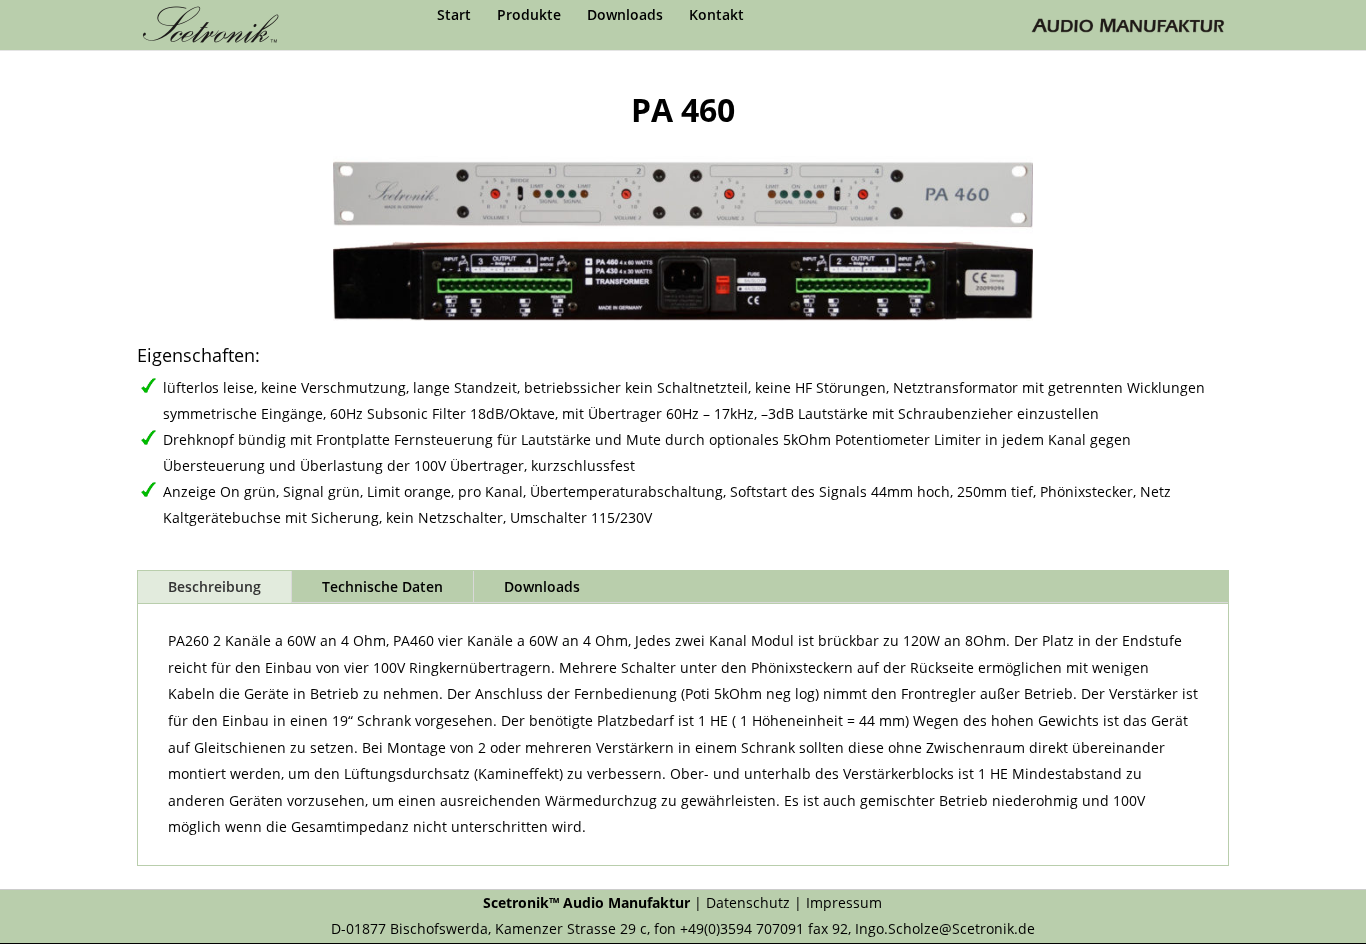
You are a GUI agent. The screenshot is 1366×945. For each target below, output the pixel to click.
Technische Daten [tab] (382, 586)
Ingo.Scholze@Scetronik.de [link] (945, 928)
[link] (216, 23)
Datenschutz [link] (748, 902)
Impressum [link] (844, 902)
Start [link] (454, 16)
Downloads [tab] (542, 586)
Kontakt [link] (716, 16)
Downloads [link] (625, 16)
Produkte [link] (529, 16)
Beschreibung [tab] (214, 586)
